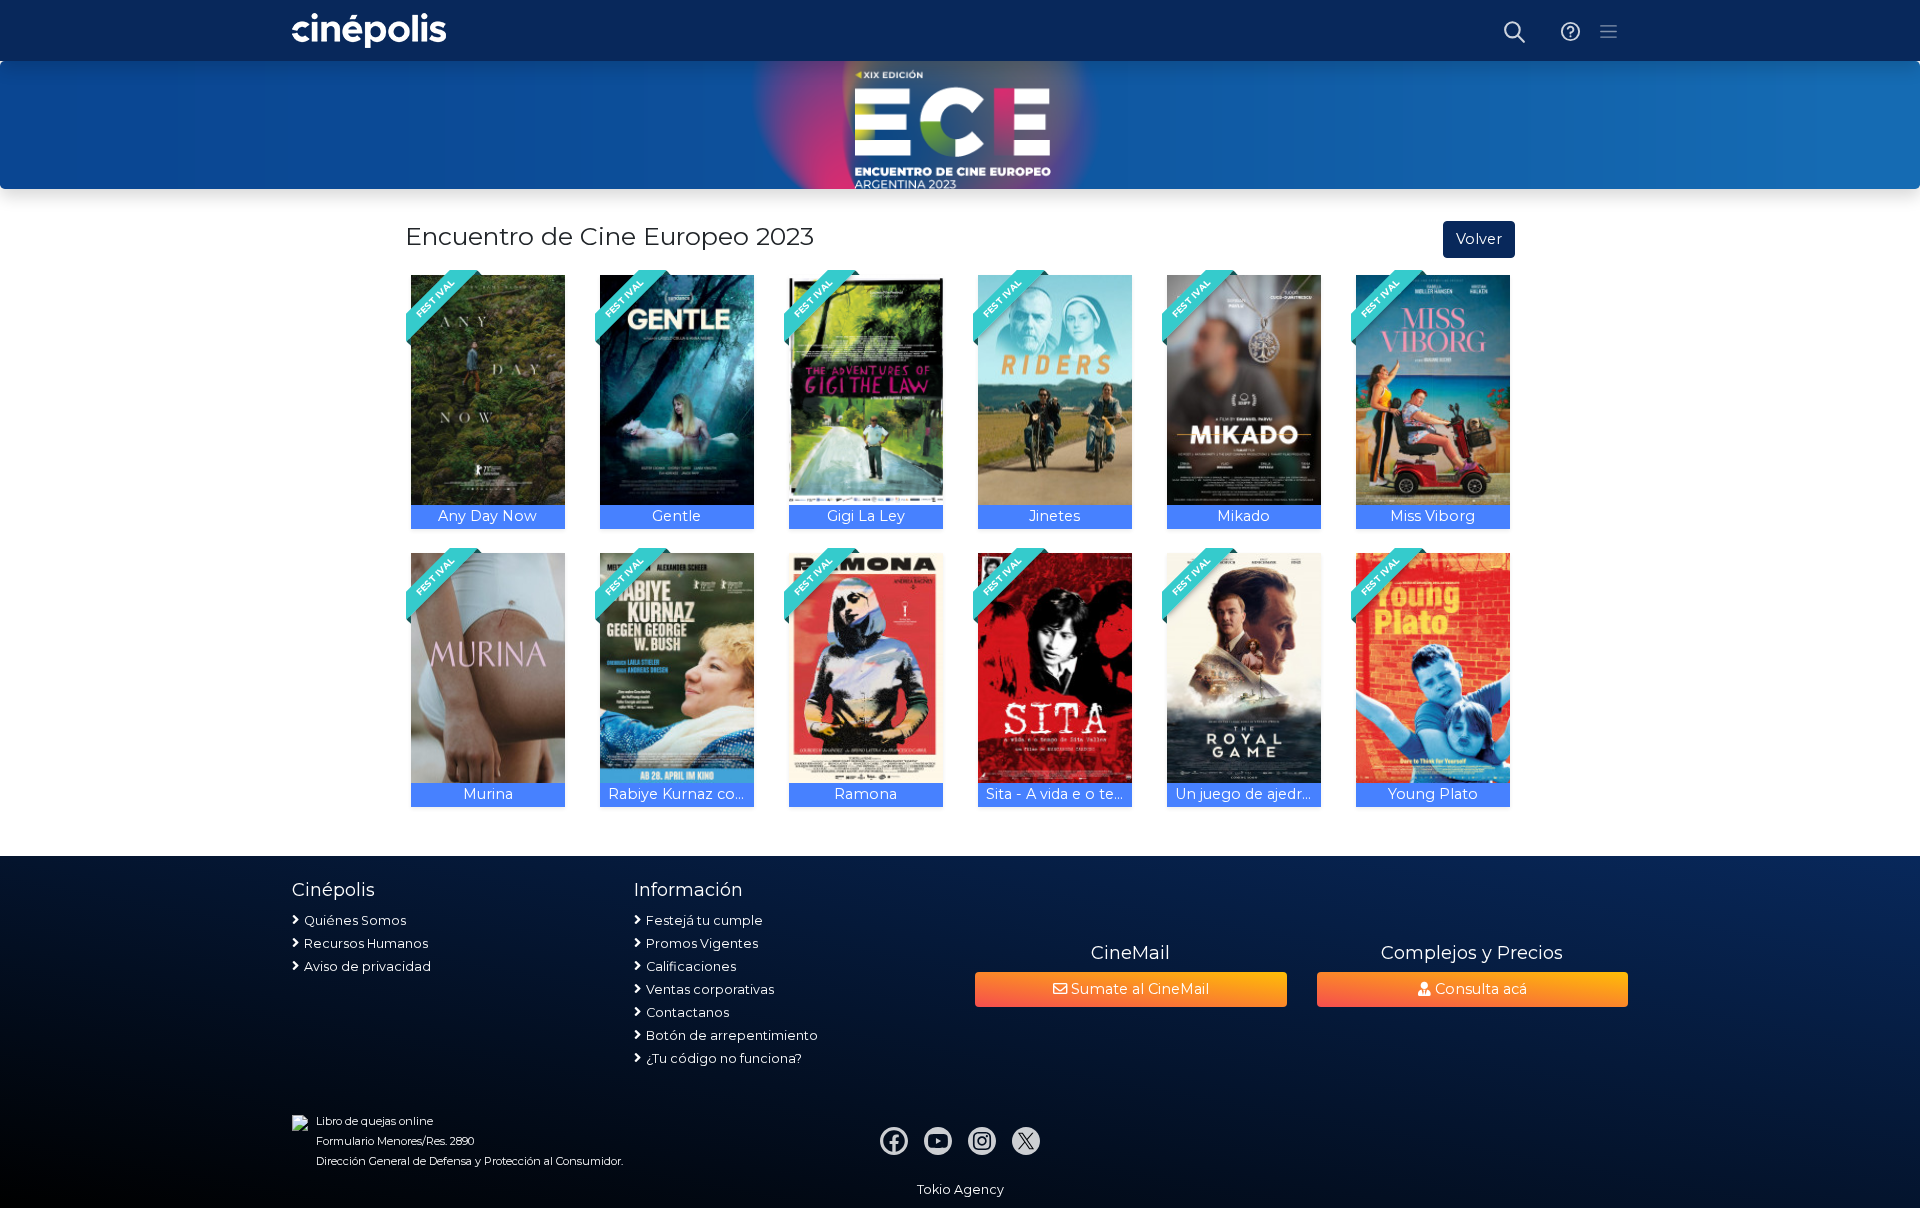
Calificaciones (691, 966)
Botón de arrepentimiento (732, 1035)
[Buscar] (1515, 30)
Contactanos (687, 1012)
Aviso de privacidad (367, 966)
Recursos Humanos (366, 943)
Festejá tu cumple (704, 920)
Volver (1479, 239)
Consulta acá (1479, 989)
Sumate (1138, 989)
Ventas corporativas (710, 989)
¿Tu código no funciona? (724, 1058)
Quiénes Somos (355, 920)
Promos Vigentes (702, 943)
